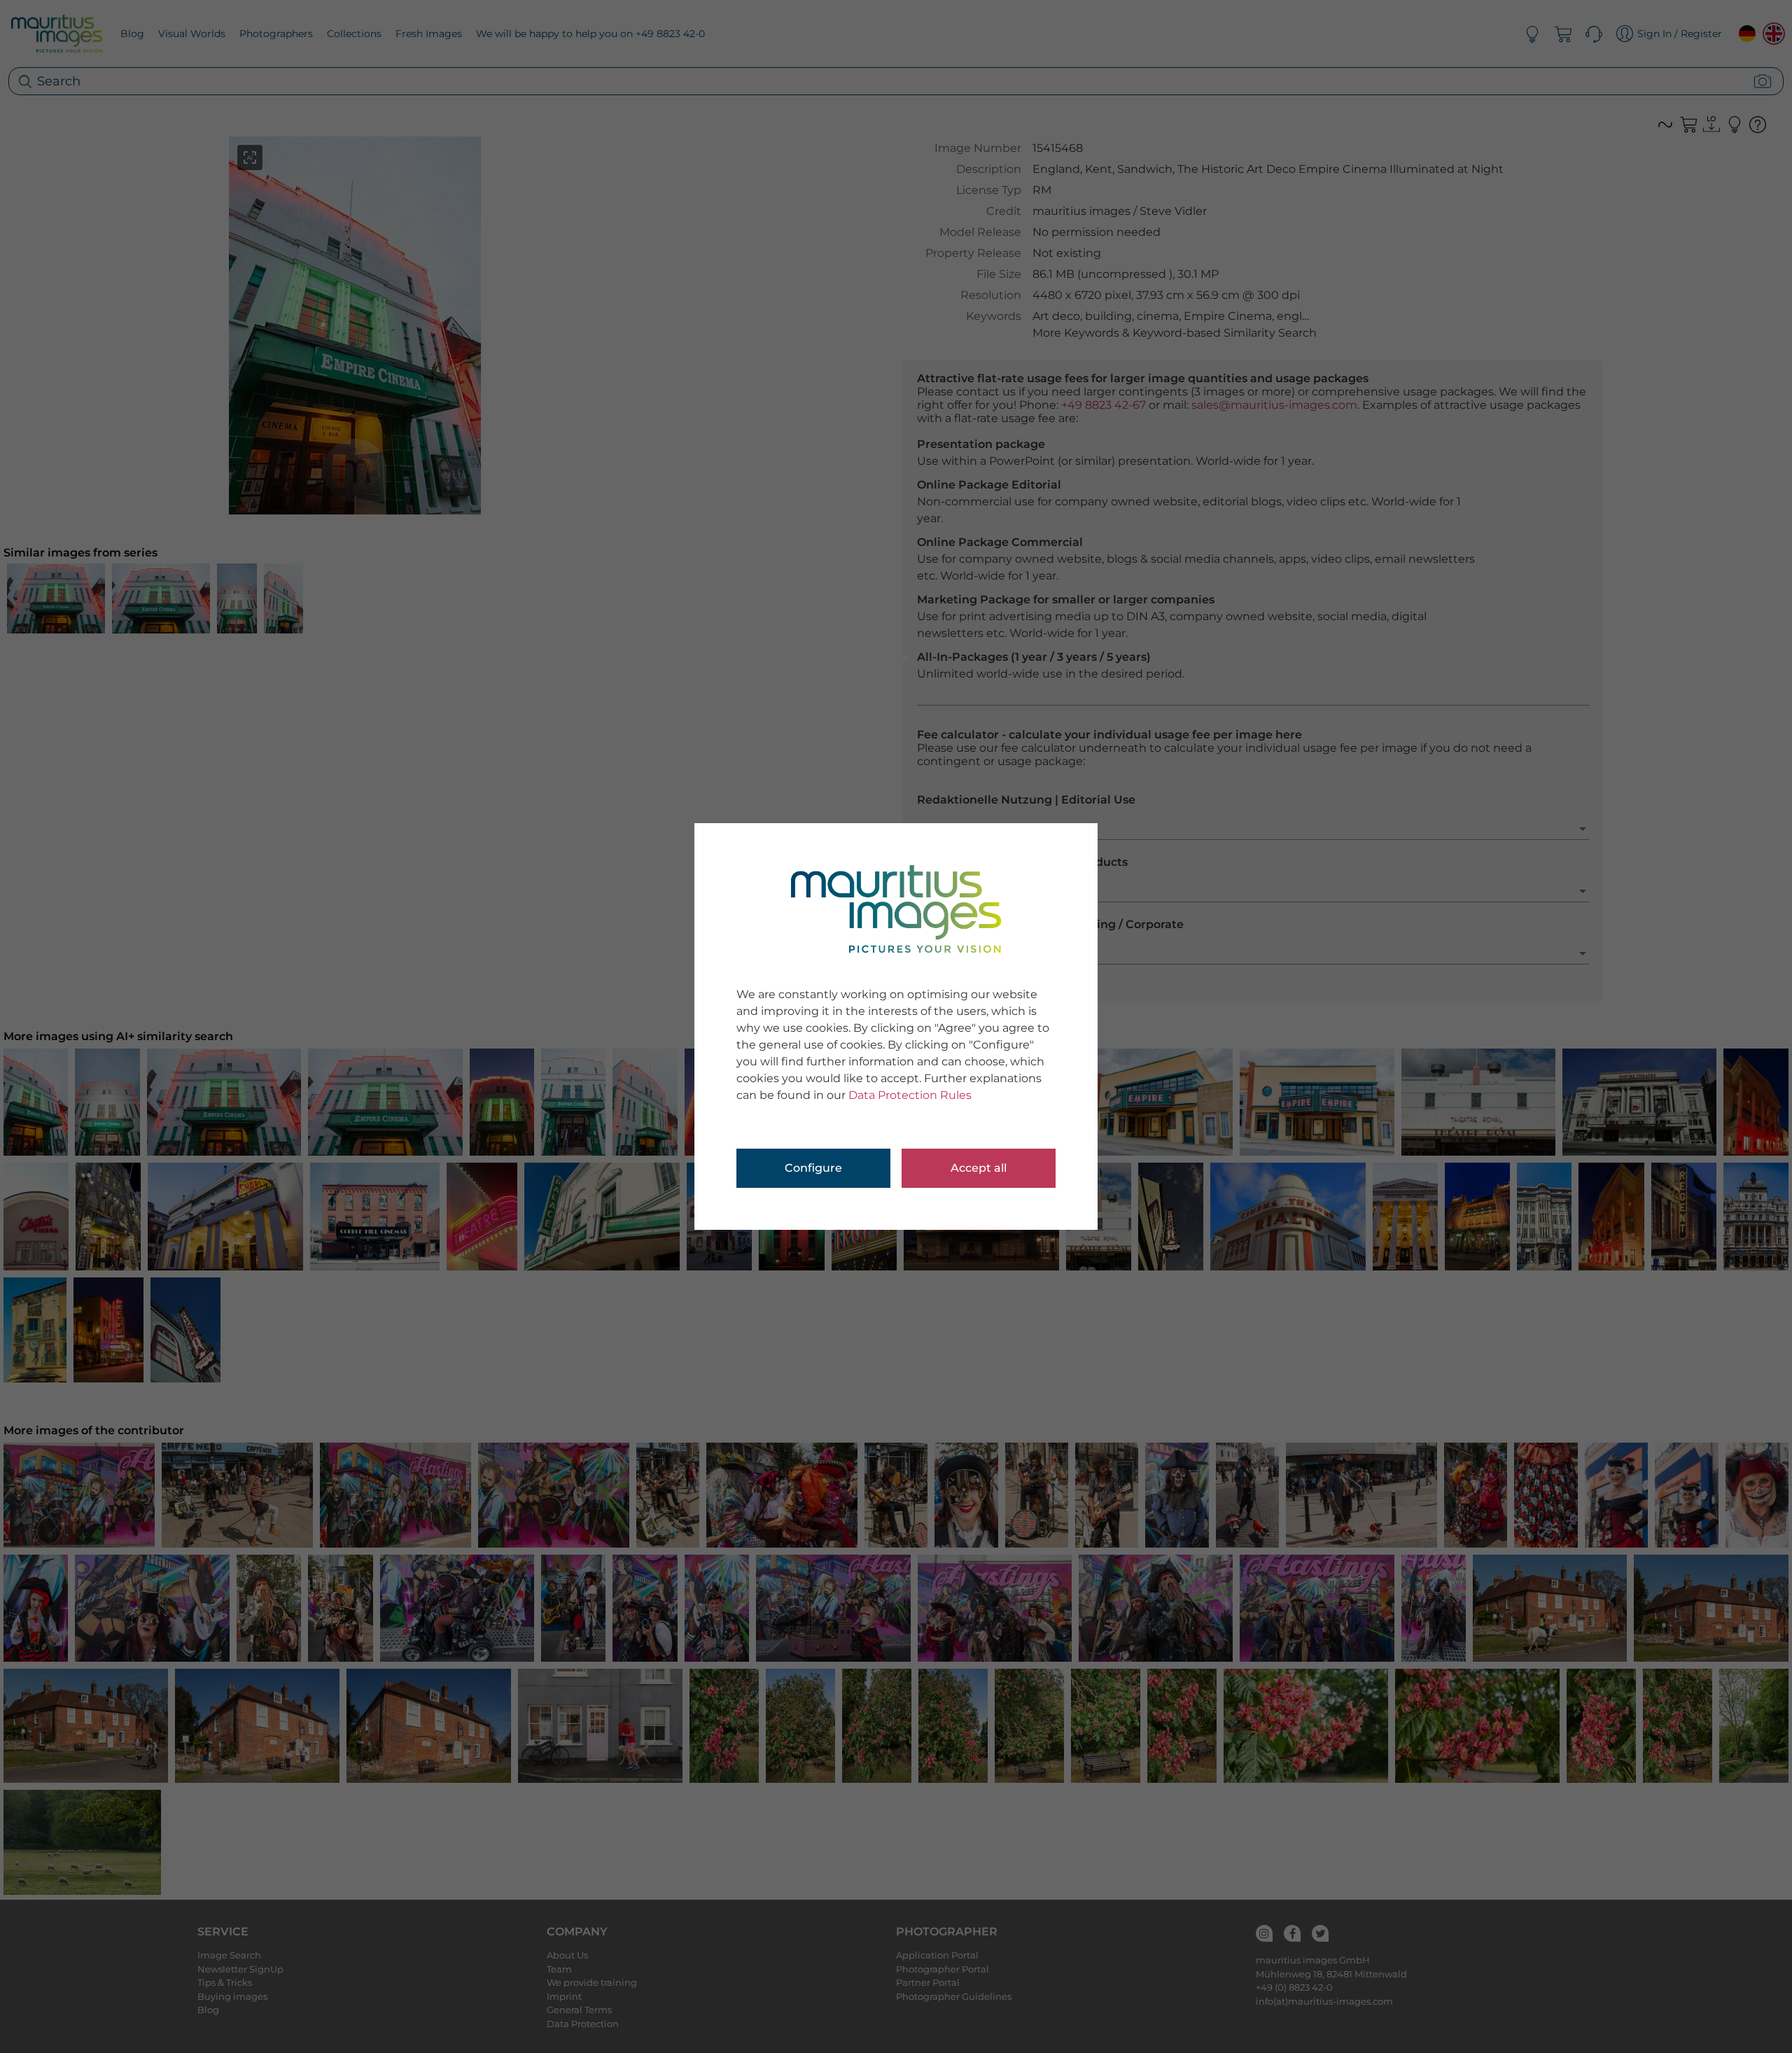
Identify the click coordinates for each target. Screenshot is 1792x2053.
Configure (813, 1168)
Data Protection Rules (910, 1095)
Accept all (979, 1168)
